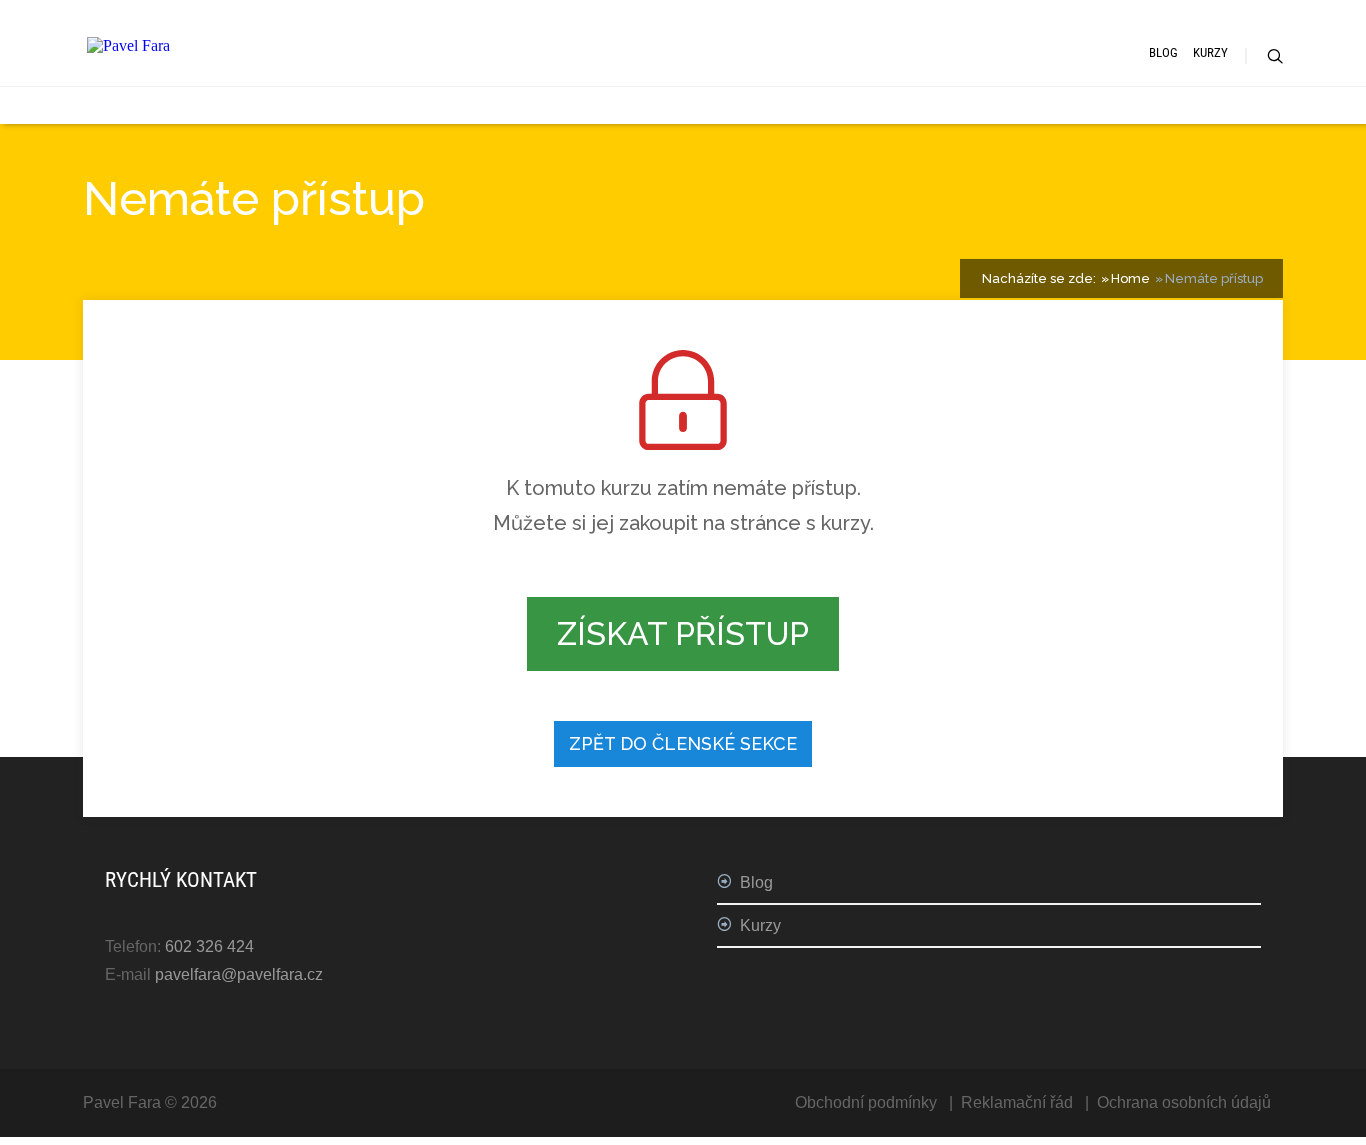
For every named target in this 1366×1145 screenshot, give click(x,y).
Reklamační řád (1017, 1102)
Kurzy (1210, 52)
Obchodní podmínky (866, 1102)
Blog (1163, 52)
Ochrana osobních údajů (1184, 1102)
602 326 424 (209, 946)
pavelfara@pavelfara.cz (239, 974)
